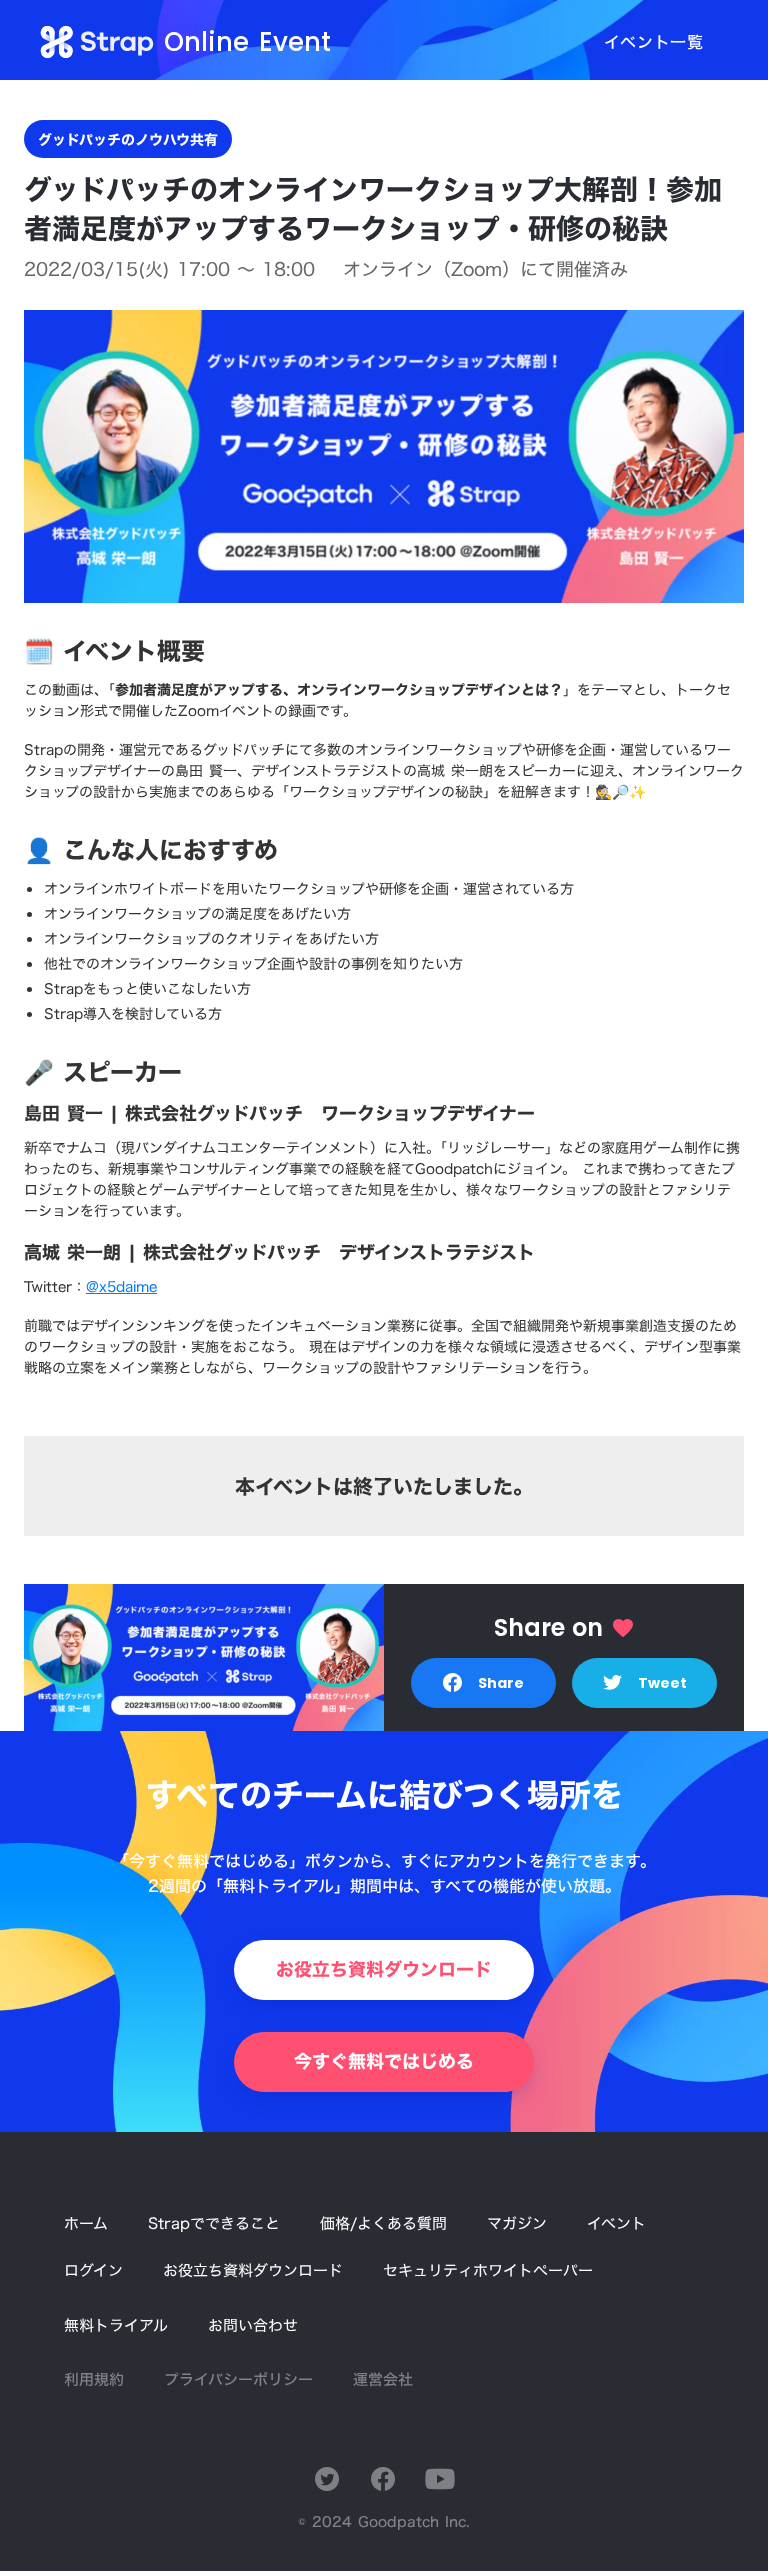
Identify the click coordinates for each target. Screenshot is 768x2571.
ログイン (93, 2270)
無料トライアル (116, 2325)
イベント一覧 (654, 42)
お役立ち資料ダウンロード (253, 2270)
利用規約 (94, 2379)
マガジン (517, 2223)
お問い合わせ (253, 2325)
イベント (616, 2223)
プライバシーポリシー (238, 2379)
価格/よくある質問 (383, 2223)
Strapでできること (214, 2223)
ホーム (86, 2223)
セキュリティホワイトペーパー (488, 2270)
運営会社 (383, 2379)
